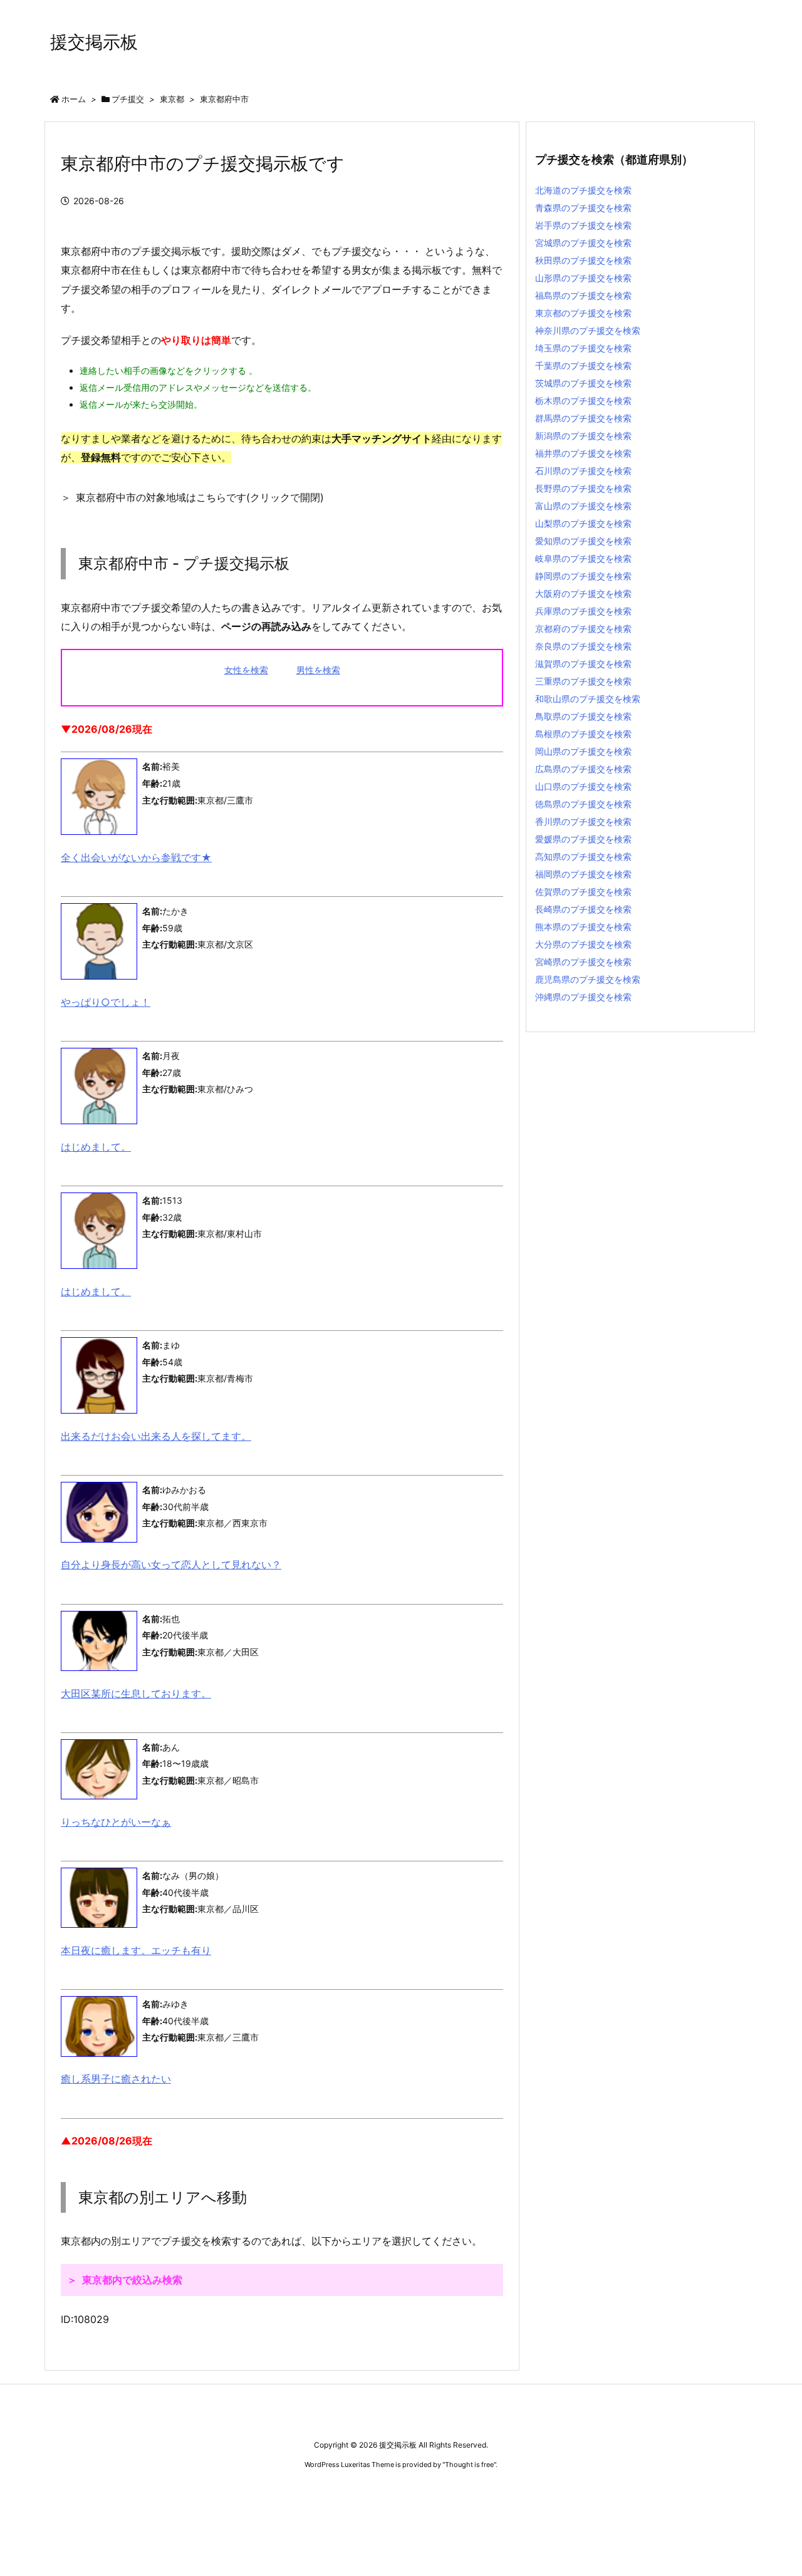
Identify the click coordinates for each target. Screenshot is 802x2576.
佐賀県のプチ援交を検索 (583, 892)
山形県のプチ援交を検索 (583, 278)
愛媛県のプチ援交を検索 (583, 839)
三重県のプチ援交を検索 (583, 681)
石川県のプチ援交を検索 (583, 471)
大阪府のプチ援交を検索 (583, 593)
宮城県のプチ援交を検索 (583, 243)
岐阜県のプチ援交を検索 (583, 558)
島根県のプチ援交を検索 (583, 734)
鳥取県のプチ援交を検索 (583, 716)
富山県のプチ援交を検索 (583, 506)
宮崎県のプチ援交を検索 (583, 962)
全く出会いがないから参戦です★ (136, 857)
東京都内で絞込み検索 (132, 2280)
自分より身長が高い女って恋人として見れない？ (171, 1565)
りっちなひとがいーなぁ (116, 1822)
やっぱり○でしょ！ (106, 1002)
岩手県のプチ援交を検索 (583, 225)
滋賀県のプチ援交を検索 (583, 664)
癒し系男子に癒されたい (116, 2079)
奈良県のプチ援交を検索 (583, 646)
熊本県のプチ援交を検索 (583, 927)
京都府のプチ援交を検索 (583, 628)
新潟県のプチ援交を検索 (583, 436)
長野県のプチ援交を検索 (583, 488)
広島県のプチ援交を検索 (583, 769)
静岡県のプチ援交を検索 (583, 576)
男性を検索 (318, 670)
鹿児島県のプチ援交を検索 (588, 979)
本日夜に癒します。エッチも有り (136, 1950)
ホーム (74, 99)
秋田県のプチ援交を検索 (583, 260)
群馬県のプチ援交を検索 (583, 418)
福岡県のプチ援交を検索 (583, 874)
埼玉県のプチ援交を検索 (583, 348)
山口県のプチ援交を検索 (583, 786)
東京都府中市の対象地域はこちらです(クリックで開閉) (200, 497)
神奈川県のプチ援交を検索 (588, 330)
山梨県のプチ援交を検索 (583, 523)
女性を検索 (246, 670)
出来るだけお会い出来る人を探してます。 (156, 1436)
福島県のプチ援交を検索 (583, 295)
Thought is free (469, 2465)
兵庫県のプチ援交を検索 (583, 611)
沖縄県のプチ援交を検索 (583, 997)
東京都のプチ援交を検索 (583, 313)
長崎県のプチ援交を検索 (583, 909)
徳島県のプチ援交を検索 (583, 804)
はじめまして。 (96, 1147)
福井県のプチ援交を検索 (583, 453)
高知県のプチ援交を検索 (583, 856)
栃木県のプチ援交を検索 (583, 401)
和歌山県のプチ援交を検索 (588, 699)
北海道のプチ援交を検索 (583, 190)
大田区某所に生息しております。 (136, 1694)
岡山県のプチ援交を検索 (583, 751)
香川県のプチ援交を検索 (583, 821)
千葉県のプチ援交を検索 (583, 365)
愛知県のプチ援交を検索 (583, 541)
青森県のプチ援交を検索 (583, 208)
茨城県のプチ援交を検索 (583, 383)
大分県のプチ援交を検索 (583, 944)
